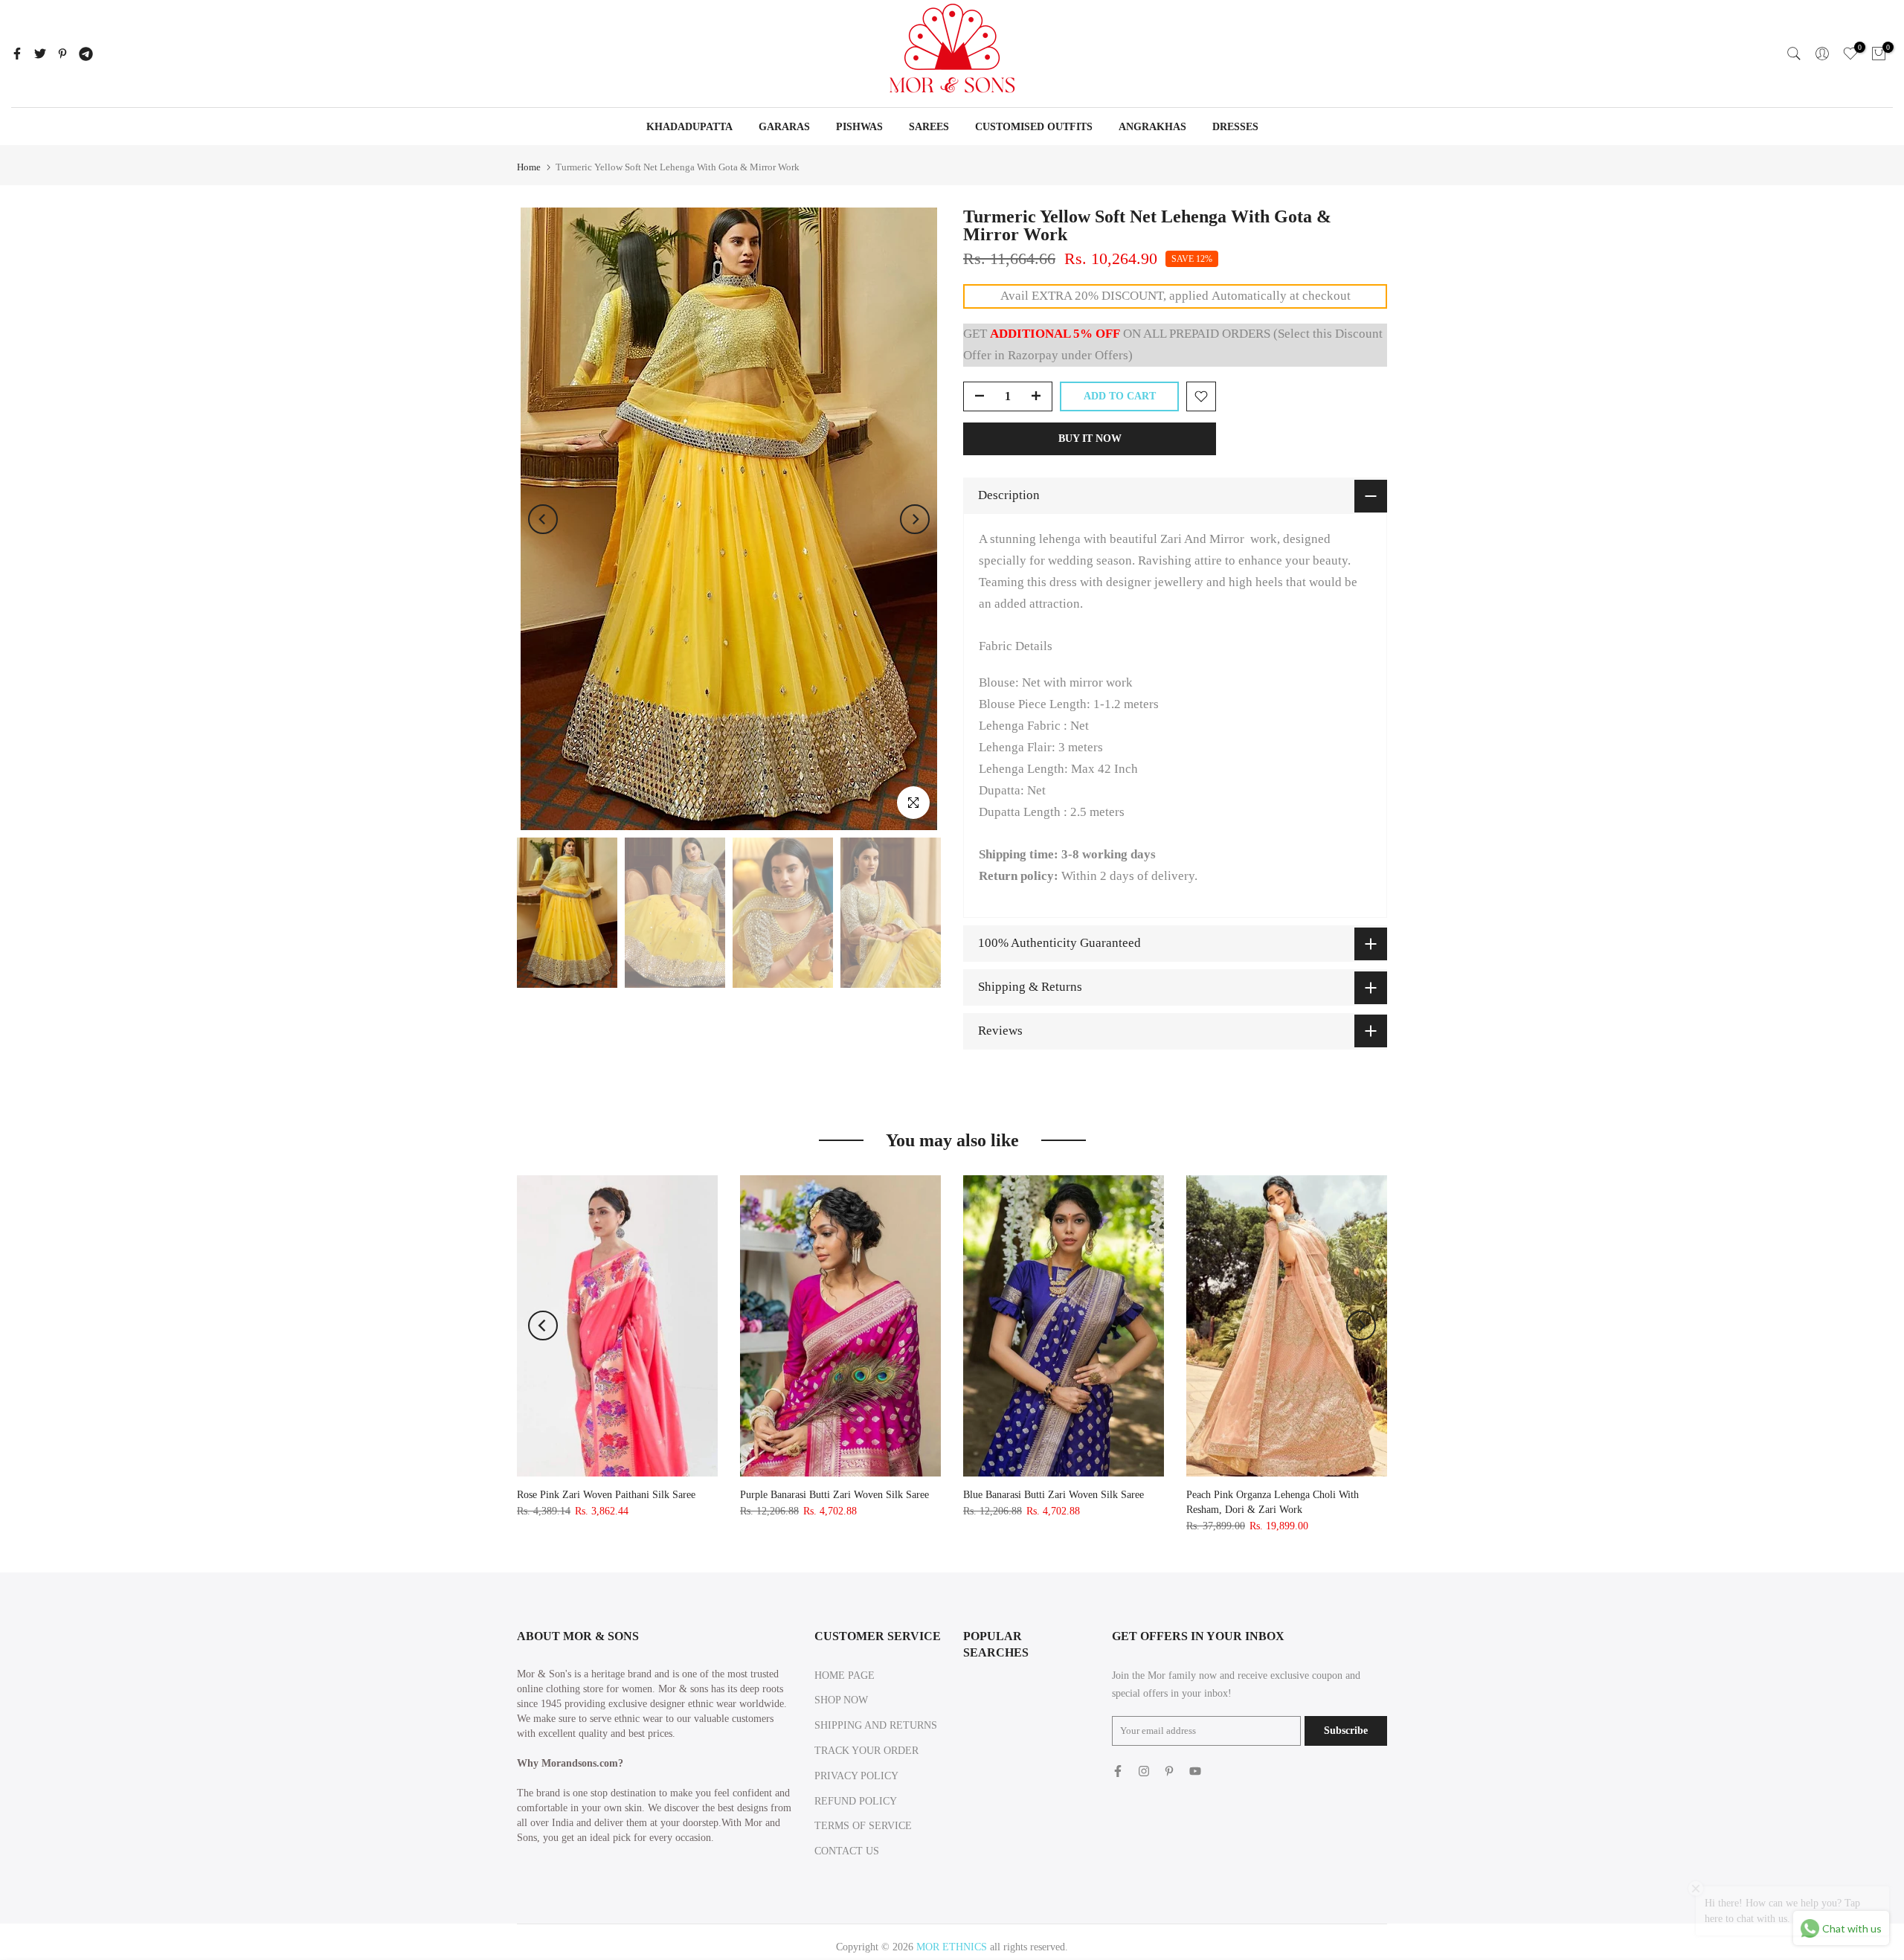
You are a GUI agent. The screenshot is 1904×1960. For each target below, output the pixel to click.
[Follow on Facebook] (1118, 1771)
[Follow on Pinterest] (1169, 1771)
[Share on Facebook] (17, 54)
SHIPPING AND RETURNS (876, 1725)
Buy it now (1090, 438)
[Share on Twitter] (40, 54)
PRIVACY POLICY (856, 1776)
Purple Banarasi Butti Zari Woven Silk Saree (834, 1495)
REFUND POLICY (856, 1801)
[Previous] (543, 519)
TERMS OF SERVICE (863, 1826)
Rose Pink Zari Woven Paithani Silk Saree (606, 1495)
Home (529, 167)
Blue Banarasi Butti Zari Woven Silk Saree (1054, 1495)
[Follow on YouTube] (1195, 1771)
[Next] (915, 519)
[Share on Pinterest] (62, 54)
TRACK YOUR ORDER (866, 1751)
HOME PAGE (845, 1675)
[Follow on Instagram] (1144, 1771)
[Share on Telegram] (86, 54)
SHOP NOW (841, 1700)
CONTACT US (847, 1851)
